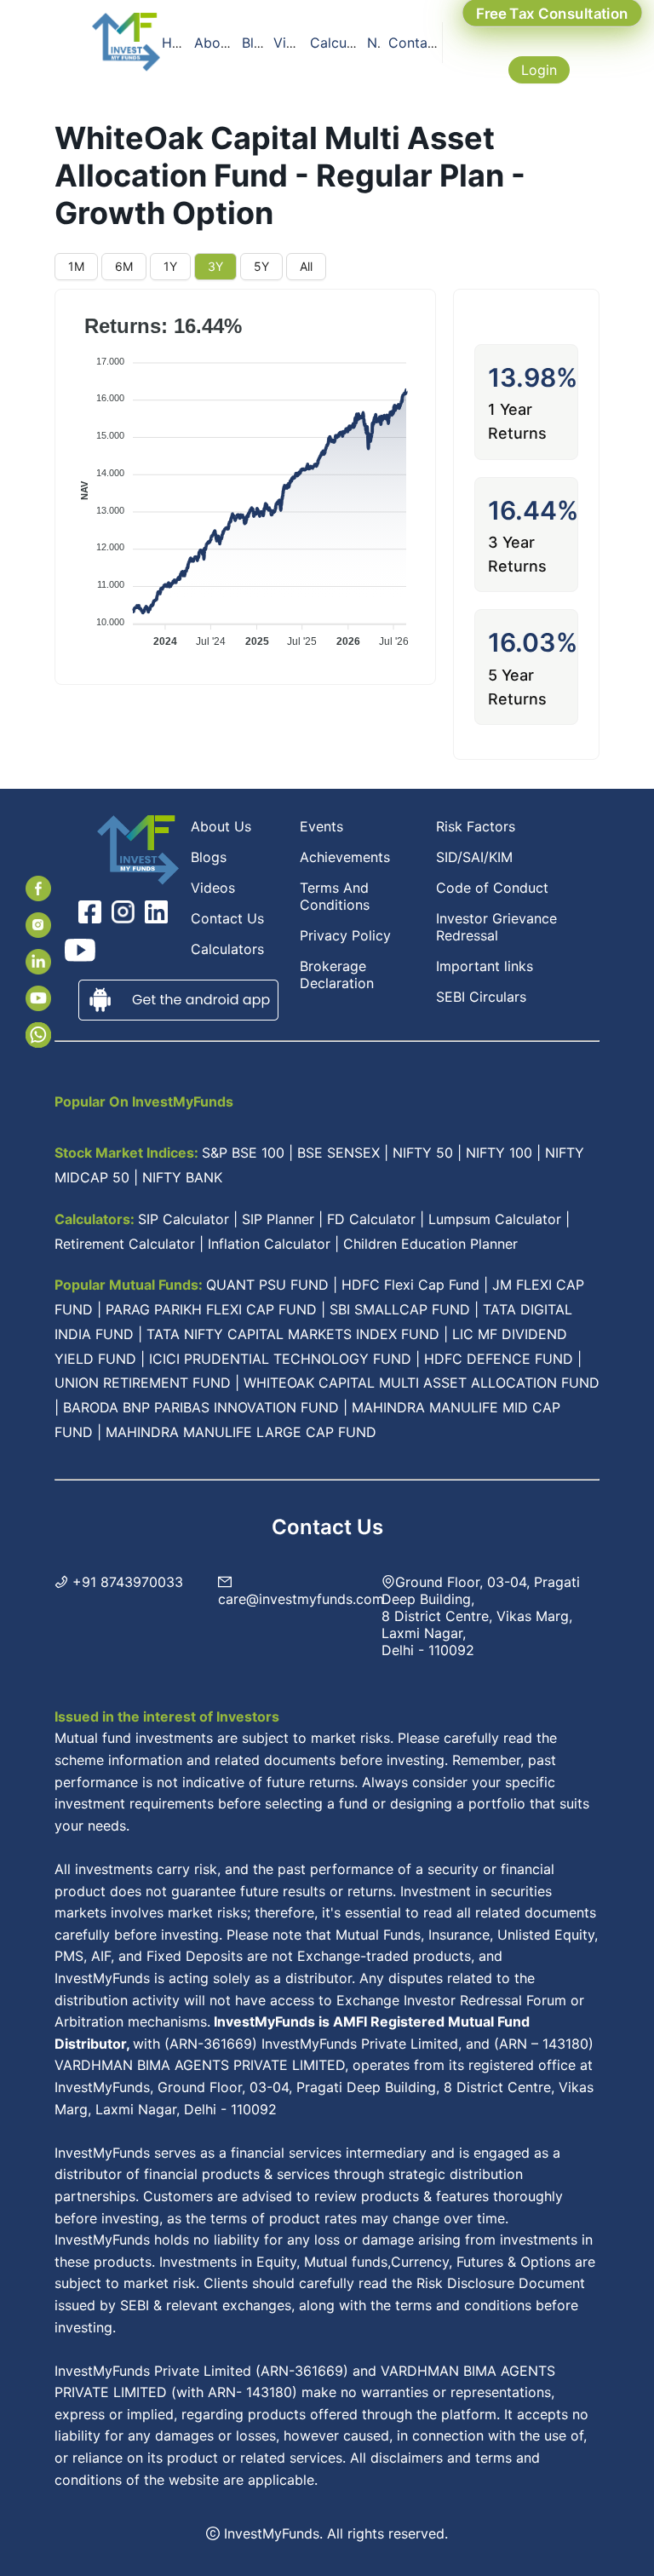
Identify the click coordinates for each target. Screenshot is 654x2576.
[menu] (301, 43)
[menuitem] (175, 43)
